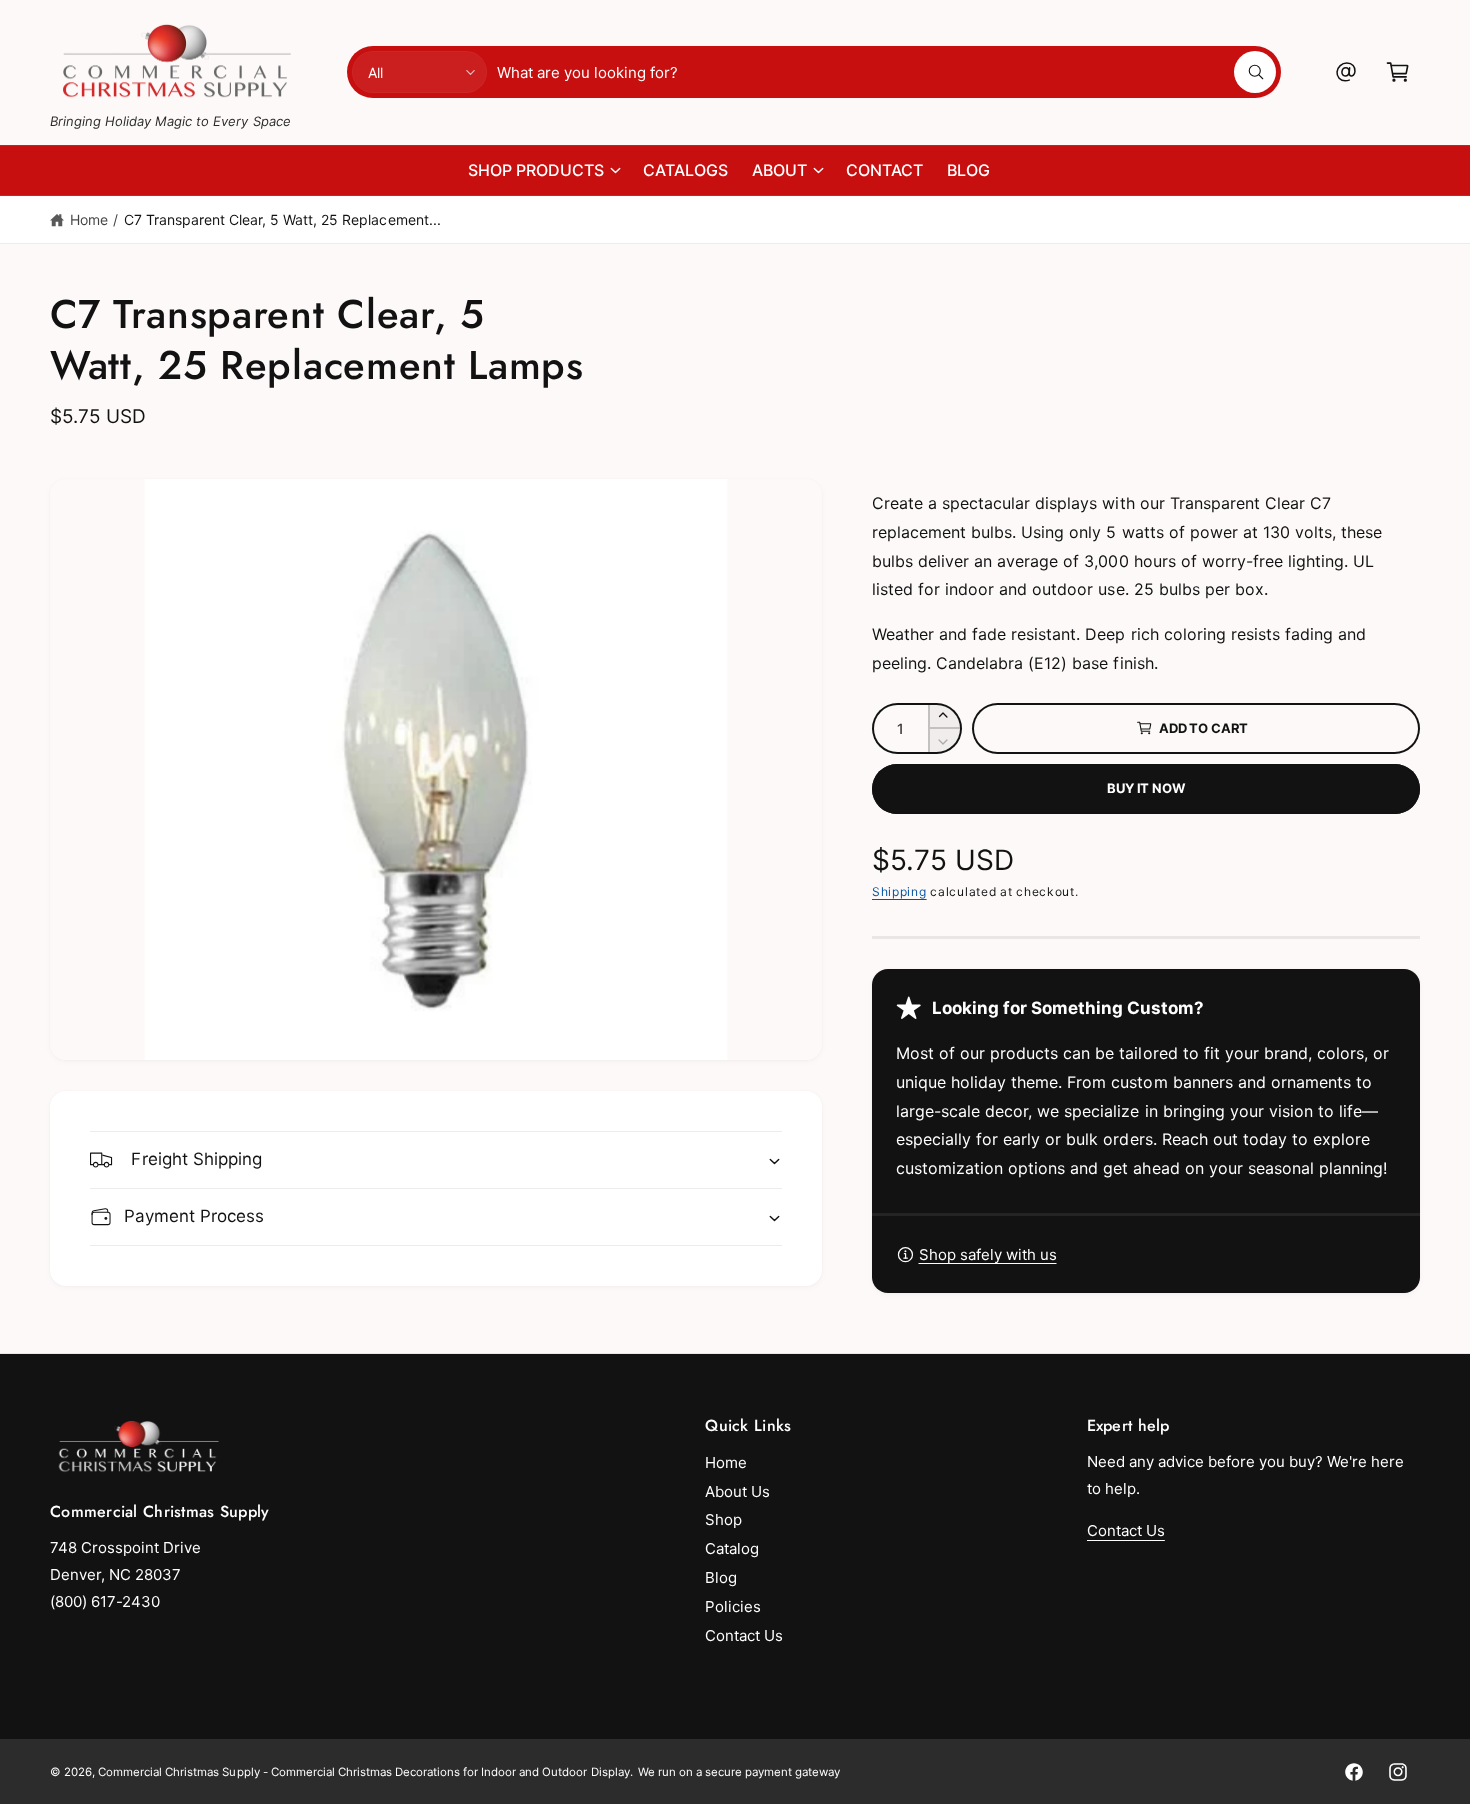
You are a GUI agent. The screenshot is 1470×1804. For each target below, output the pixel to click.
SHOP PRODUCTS (536, 170)
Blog (721, 1577)
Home (89, 219)
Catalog (732, 1548)
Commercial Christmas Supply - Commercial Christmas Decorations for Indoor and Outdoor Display (364, 1772)
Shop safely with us (988, 1254)
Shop (723, 1519)
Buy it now (1145, 788)
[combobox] (886, 72)
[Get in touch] (1346, 72)
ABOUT (779, 170)
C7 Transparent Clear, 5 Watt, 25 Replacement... (282, 219)
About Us (737, 1491)
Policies (733, 1606)
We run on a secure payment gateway (739, 1772)
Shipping (899, 891)
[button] (1398, 72)
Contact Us (744, 1635)
